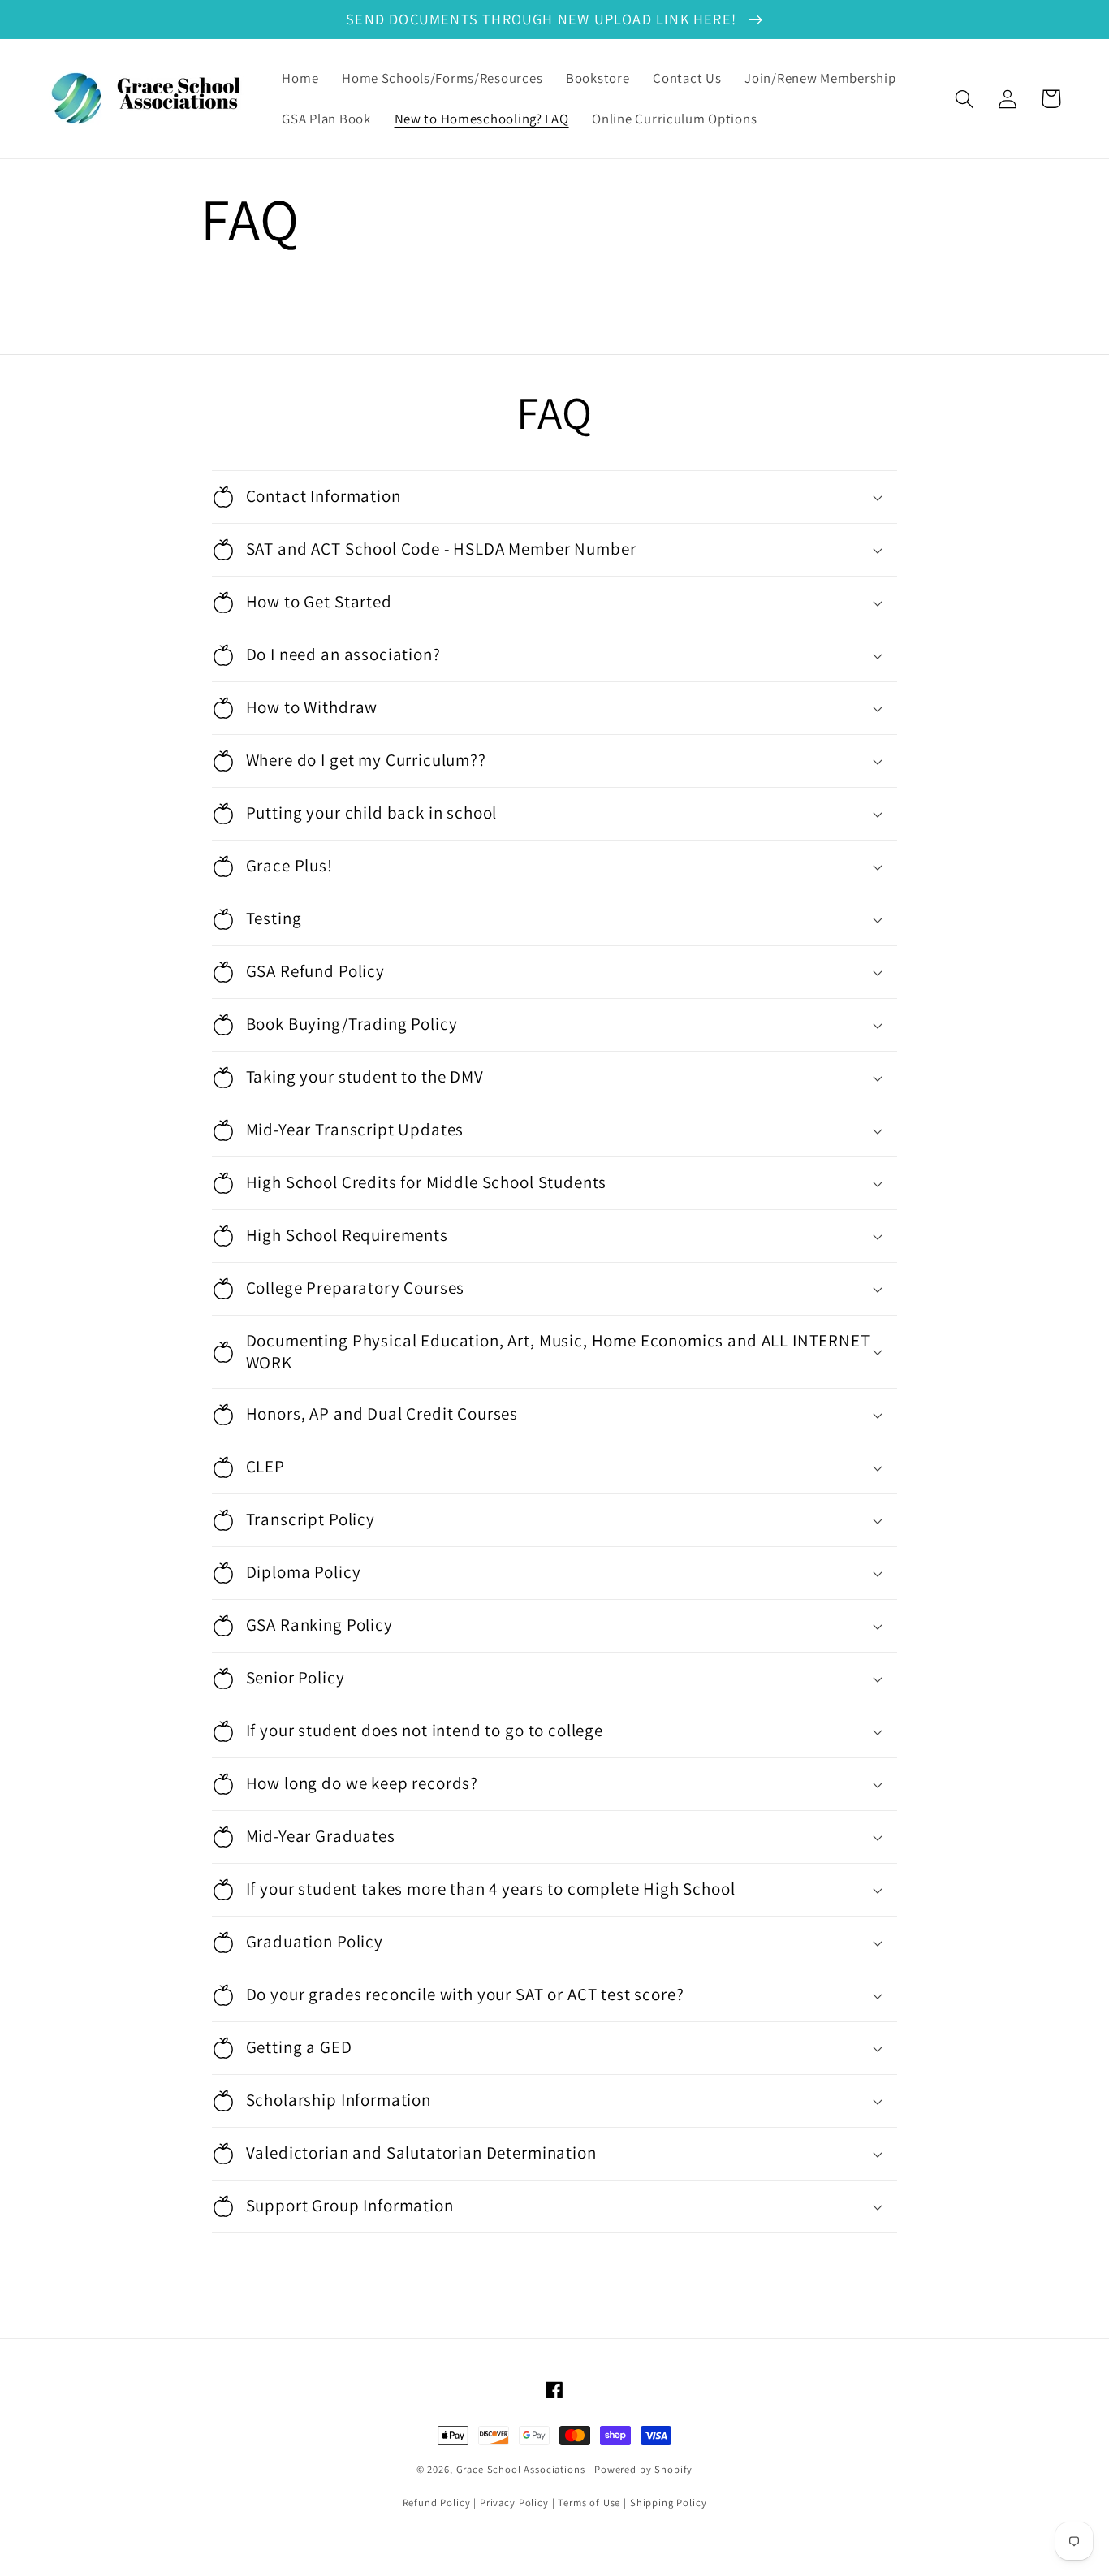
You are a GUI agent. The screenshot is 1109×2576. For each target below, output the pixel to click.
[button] (965, 99)
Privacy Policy (514, 2503)
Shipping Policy (669, 2503)
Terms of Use (589, 2503)
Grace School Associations (521, 2469)
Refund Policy (437, 2503)
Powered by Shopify (643, 2469)
